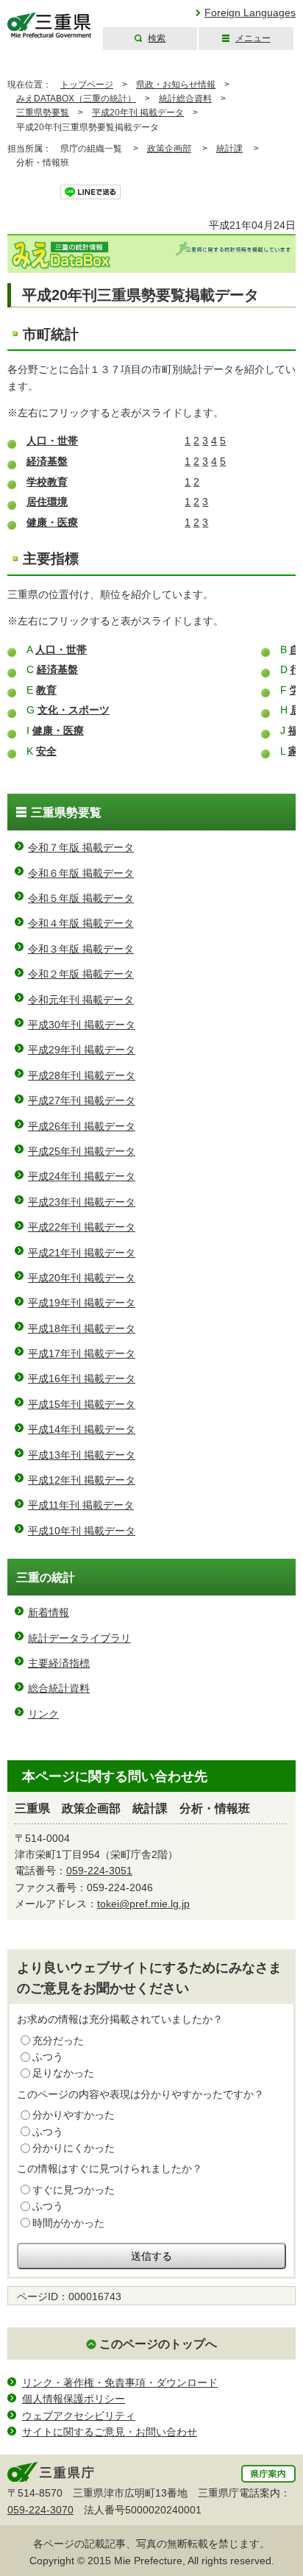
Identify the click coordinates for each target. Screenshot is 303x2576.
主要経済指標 (59, 1663)
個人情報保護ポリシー (74, 2399)
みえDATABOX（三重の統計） (76, 99)
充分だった (58, 2040)
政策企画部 (169, 149)
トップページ (87, 85)
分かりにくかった (74, 2148)
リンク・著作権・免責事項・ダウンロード (120, 2383)
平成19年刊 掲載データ (82, 1303)
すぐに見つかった (74, 2190)
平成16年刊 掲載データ (82, 1378)
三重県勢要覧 (43, 113)
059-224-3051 (99, 1871)
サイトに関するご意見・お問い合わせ (110, 2432)
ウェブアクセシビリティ (79, 2416)
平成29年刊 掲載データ (82, 1050)
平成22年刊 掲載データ (82, 1227)
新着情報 (49, 1612)
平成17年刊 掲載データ (82, 1353)
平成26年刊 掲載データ (82, 1126)
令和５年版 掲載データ (81, 898)
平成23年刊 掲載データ (82, 1202)
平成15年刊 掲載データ (82, 1404)
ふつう (48, 2057)
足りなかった (63, 2073)
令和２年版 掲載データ (81, 974)
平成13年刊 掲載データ (82, 1455)
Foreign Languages (250, 13)
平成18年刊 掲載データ (82, 1328)
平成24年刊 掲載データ (82, 1176)
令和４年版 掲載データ (81, 923)
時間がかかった (68, 2223)
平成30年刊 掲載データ (82, 1025)
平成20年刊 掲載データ (138, 113)
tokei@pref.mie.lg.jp (143, 1904)
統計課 (229, 149)
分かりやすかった (74, 2115)
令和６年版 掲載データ (81, 873)
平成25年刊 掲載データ (82, 1151)
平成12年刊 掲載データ (82, 1480)
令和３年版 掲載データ (81, 949)
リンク (43, 1714)
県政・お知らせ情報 (176, 85)
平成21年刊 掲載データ (82, 1253)
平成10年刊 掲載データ (82, 1531)
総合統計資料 (59, 1688)
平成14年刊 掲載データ (82, 1429)
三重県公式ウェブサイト (50, 25)
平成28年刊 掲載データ (82, 1075)
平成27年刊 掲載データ (82, 1100)
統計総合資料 (185, 99)
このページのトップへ (158, 2344)
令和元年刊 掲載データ (81, 1000)
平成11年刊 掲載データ (81, 1505)
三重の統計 (46, 1577)
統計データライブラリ (79, 1638)
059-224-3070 (40, 2510)
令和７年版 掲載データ (81, 847)
